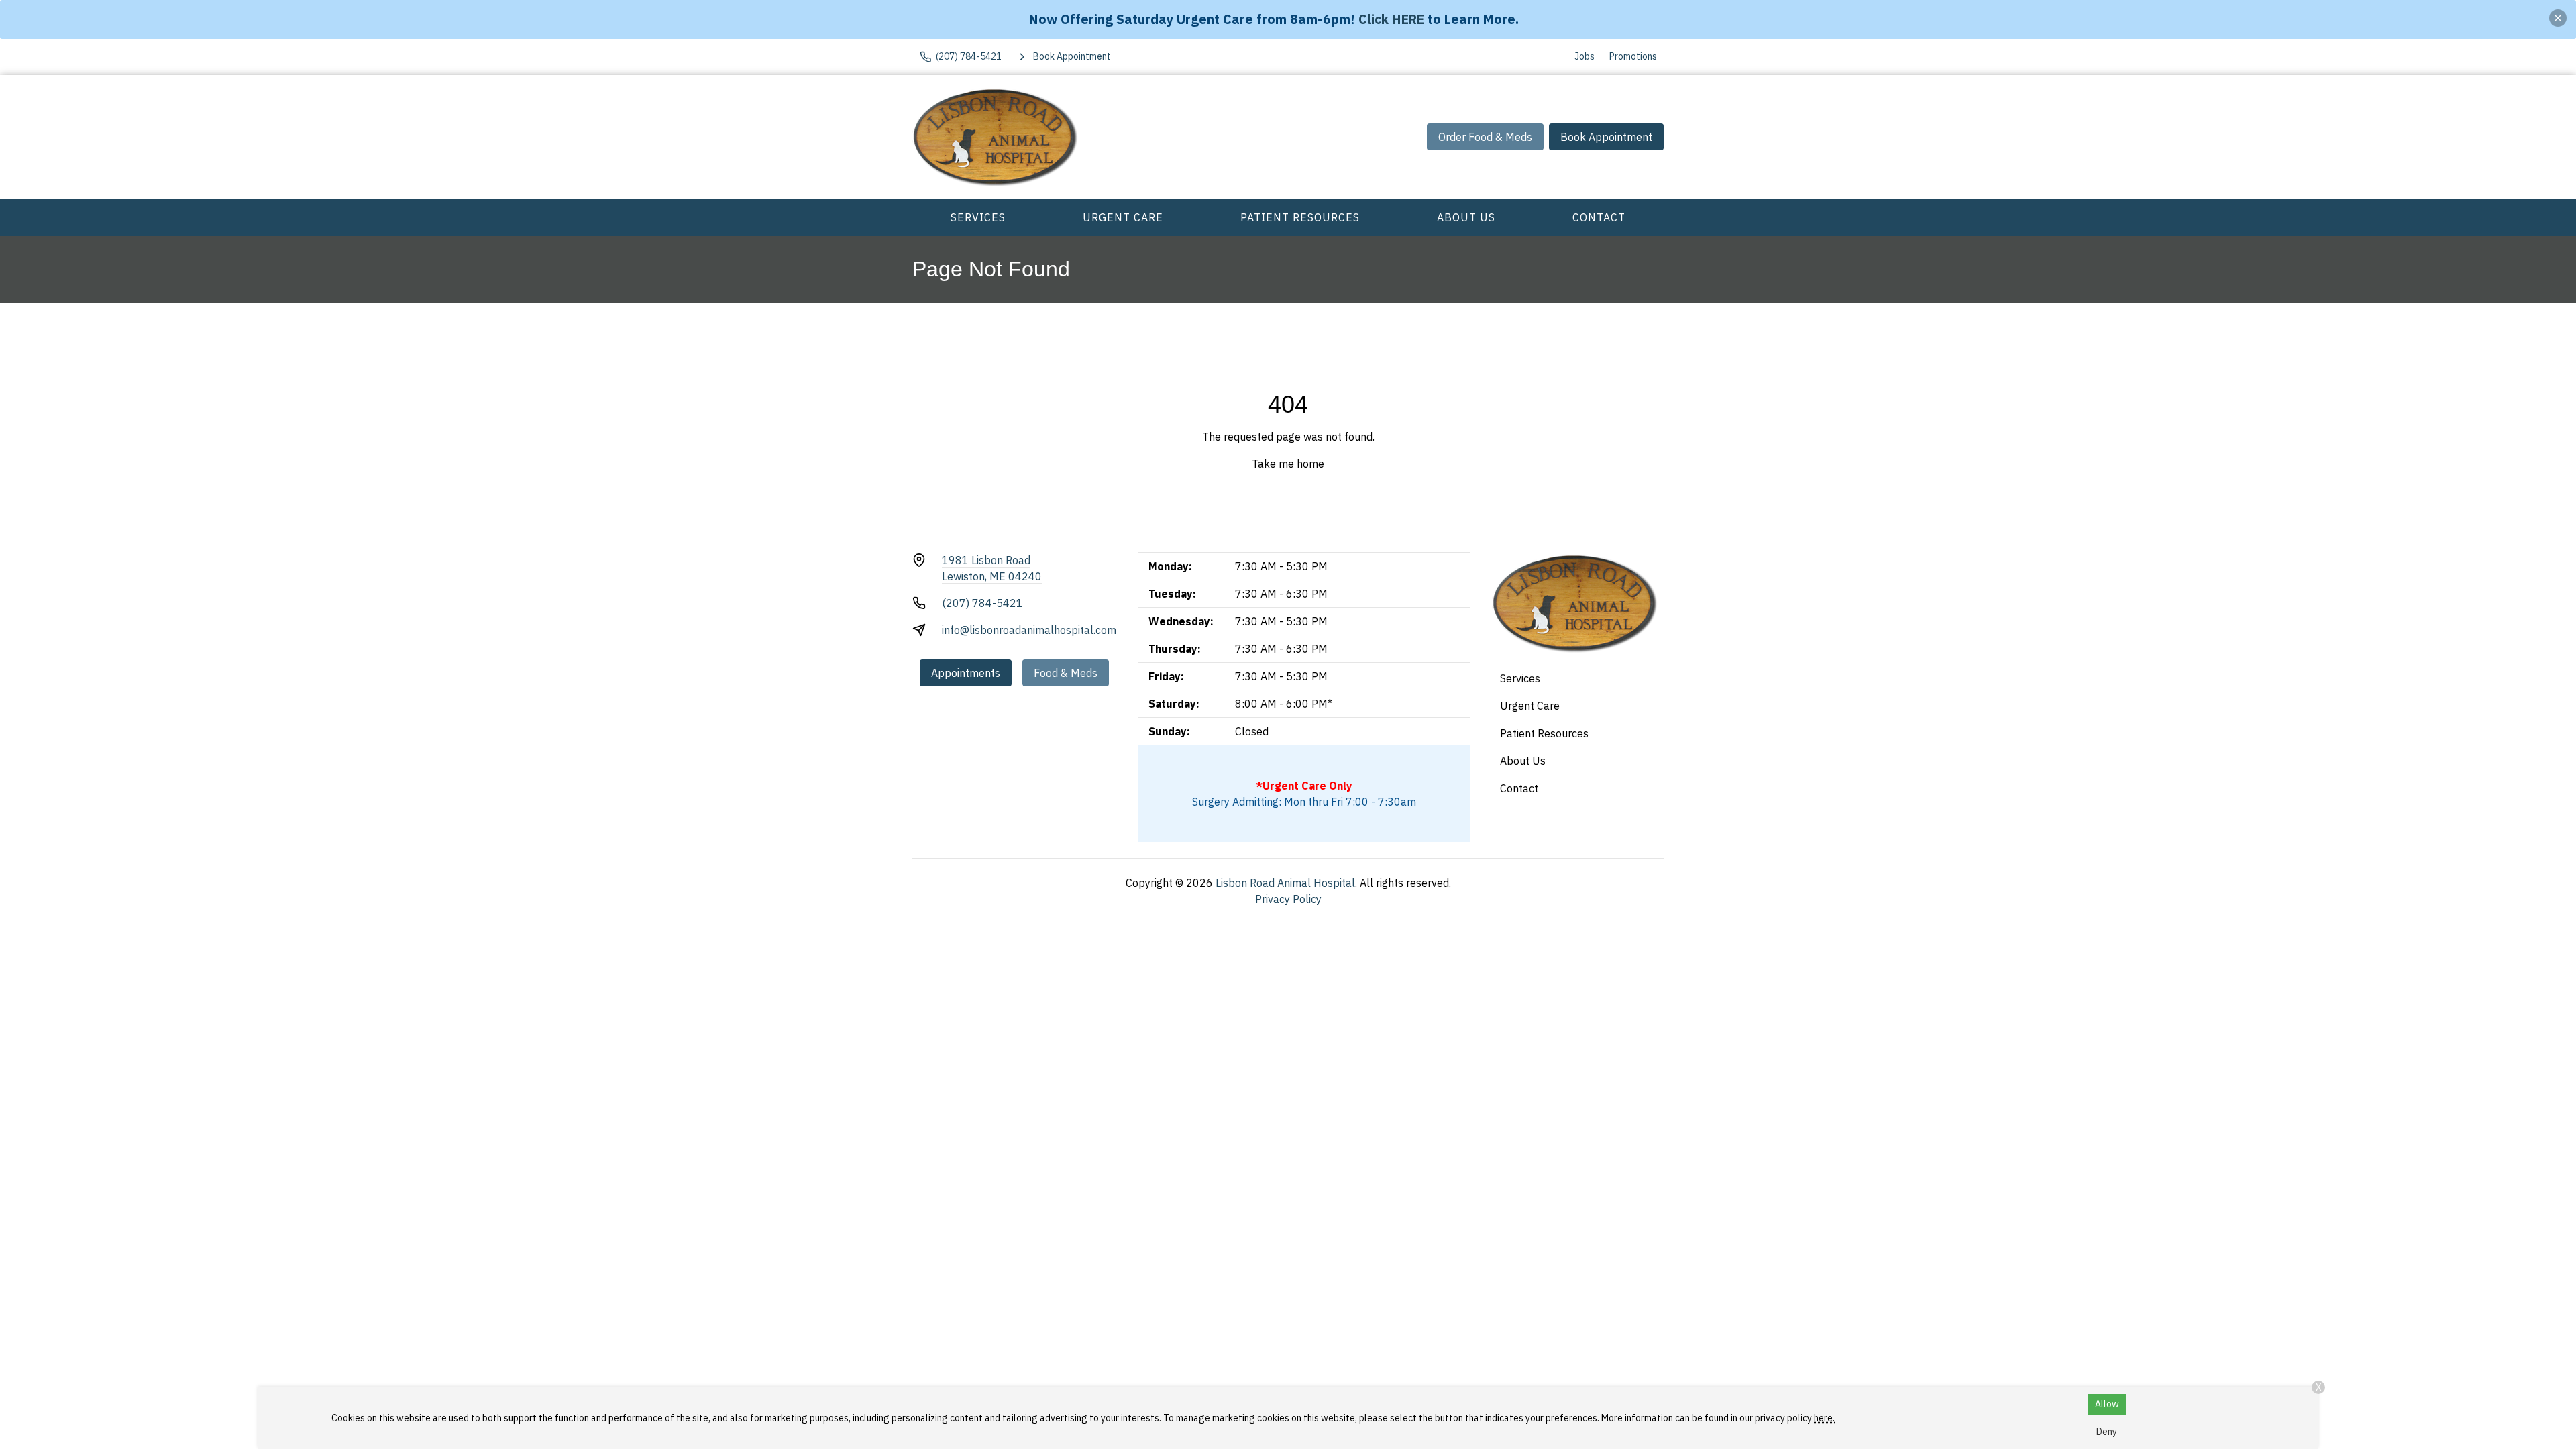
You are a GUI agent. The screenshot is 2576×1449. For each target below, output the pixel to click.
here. (1824, 1418)
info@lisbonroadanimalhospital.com (1029, 630)
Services (978, 217)
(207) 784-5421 (982, 603)
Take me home (1288, 464)
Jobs (1585, 56)
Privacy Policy (1288, 899)
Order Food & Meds (1485, 137)
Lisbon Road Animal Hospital (1285, 883)
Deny (2107, 1432)
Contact (1599, 217)
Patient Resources (1300, 217)
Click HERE (1391, 19)
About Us (1466, 217)
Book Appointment (1606, 137)
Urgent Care (1123, 217)
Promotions (1633, 56)
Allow (2107, 1404)
